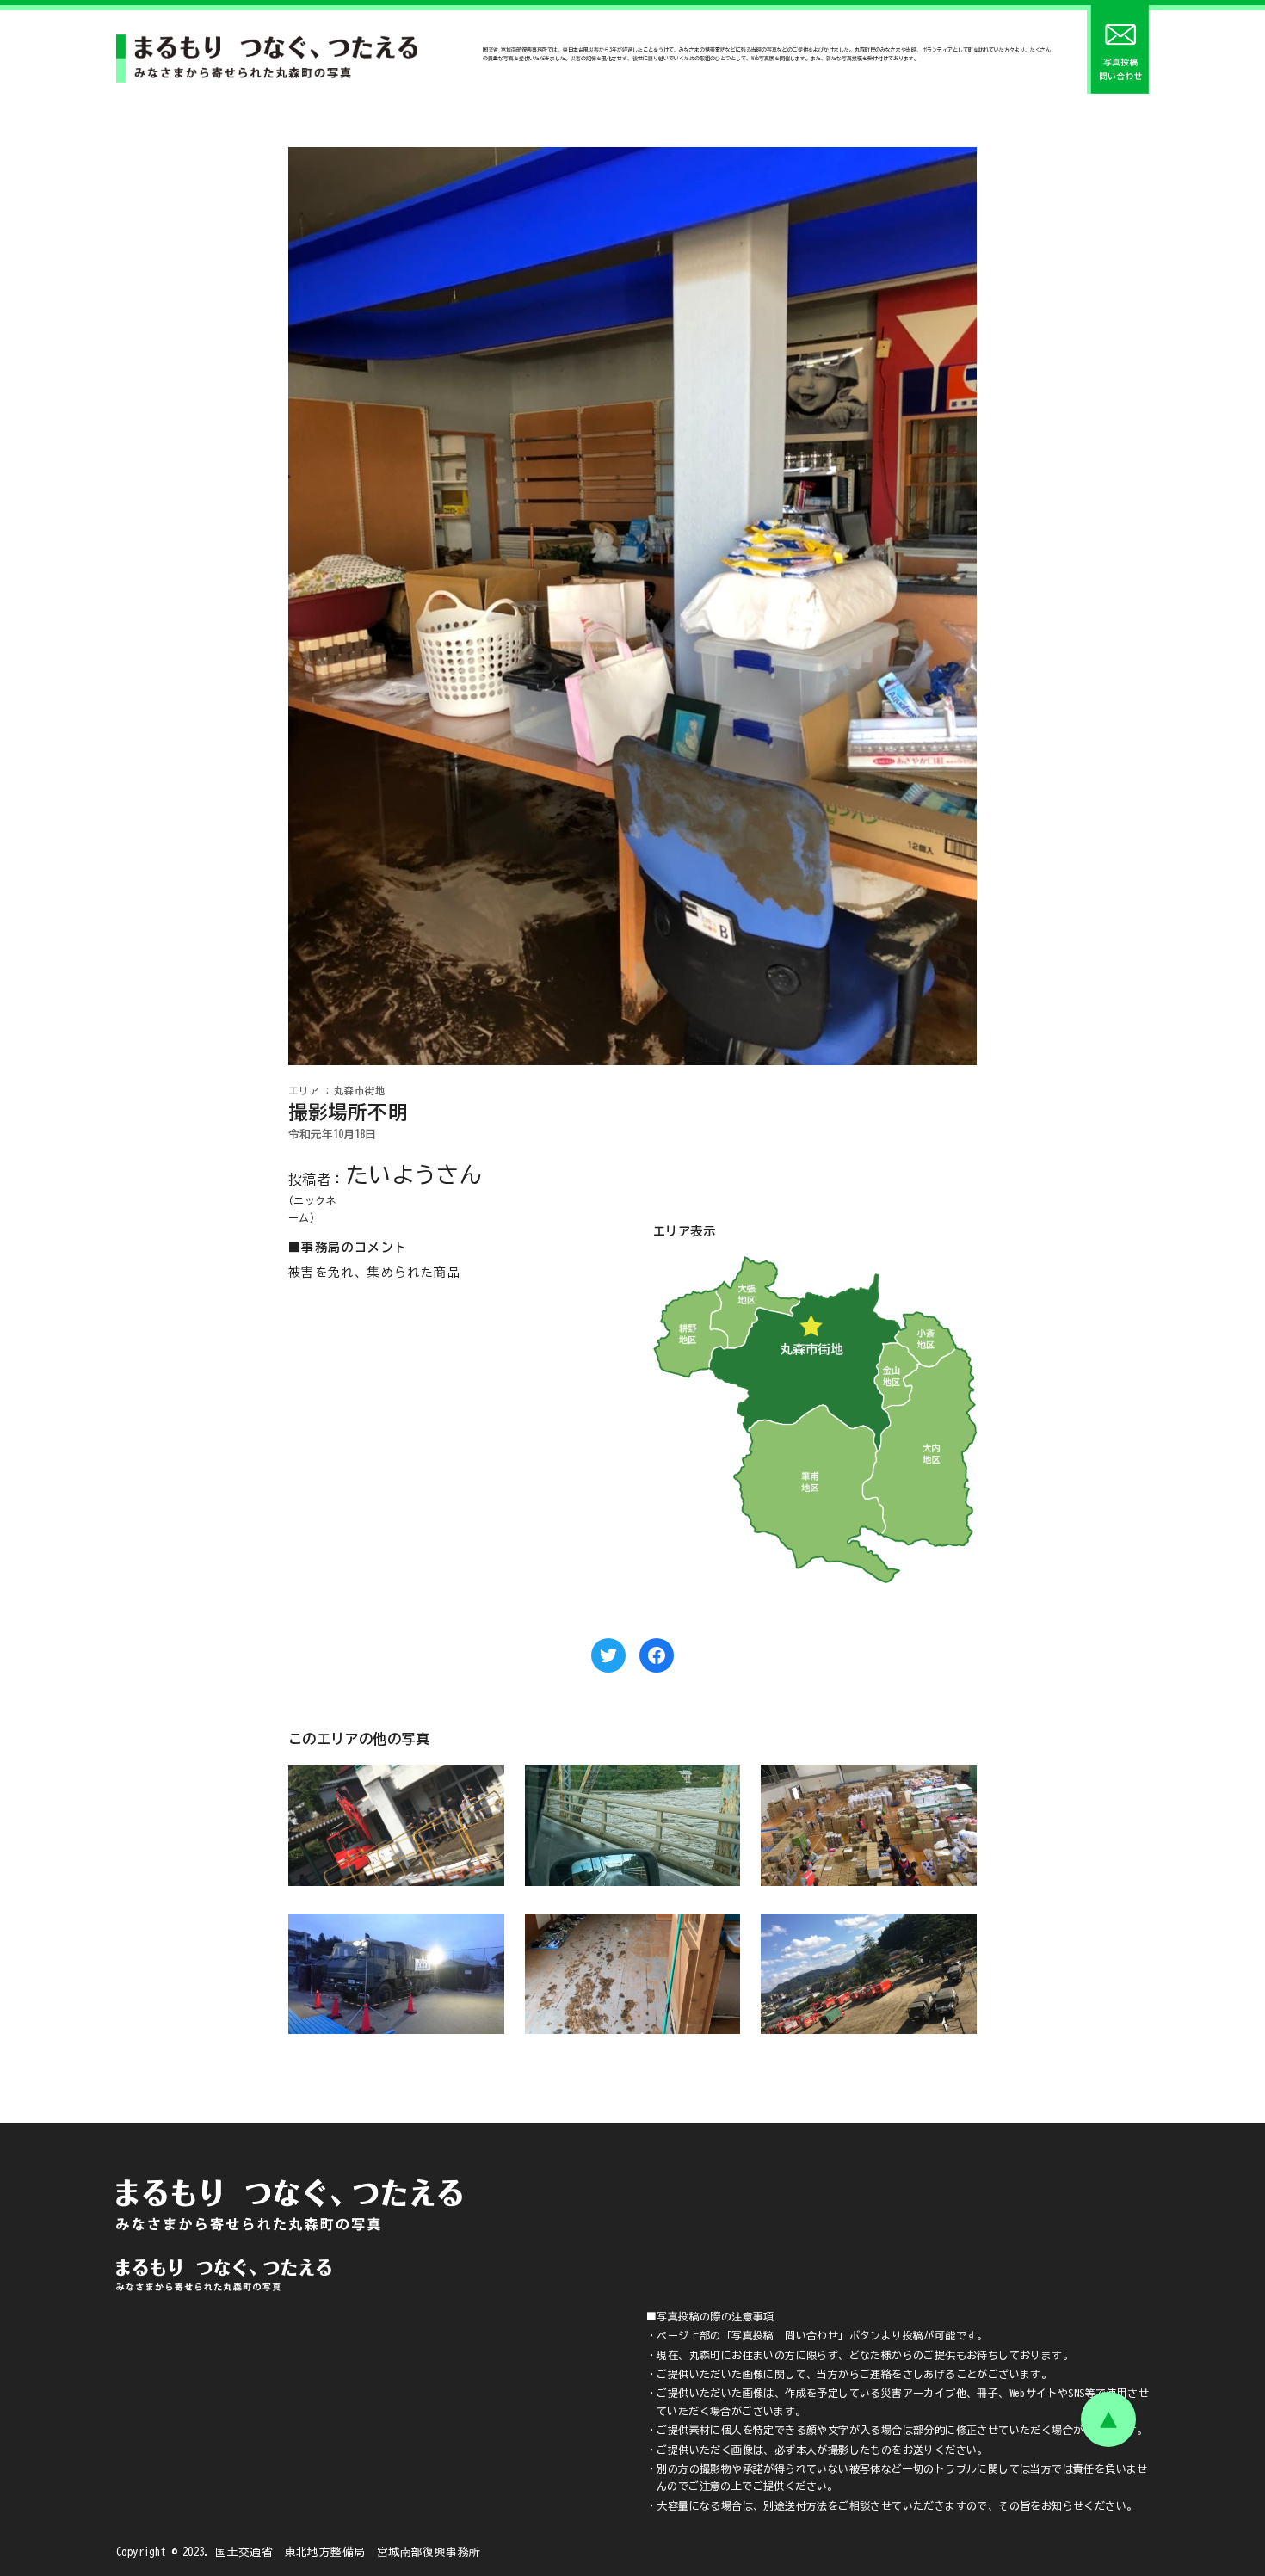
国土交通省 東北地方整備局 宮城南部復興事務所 (348, 2552)
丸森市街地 (360, 1091)
